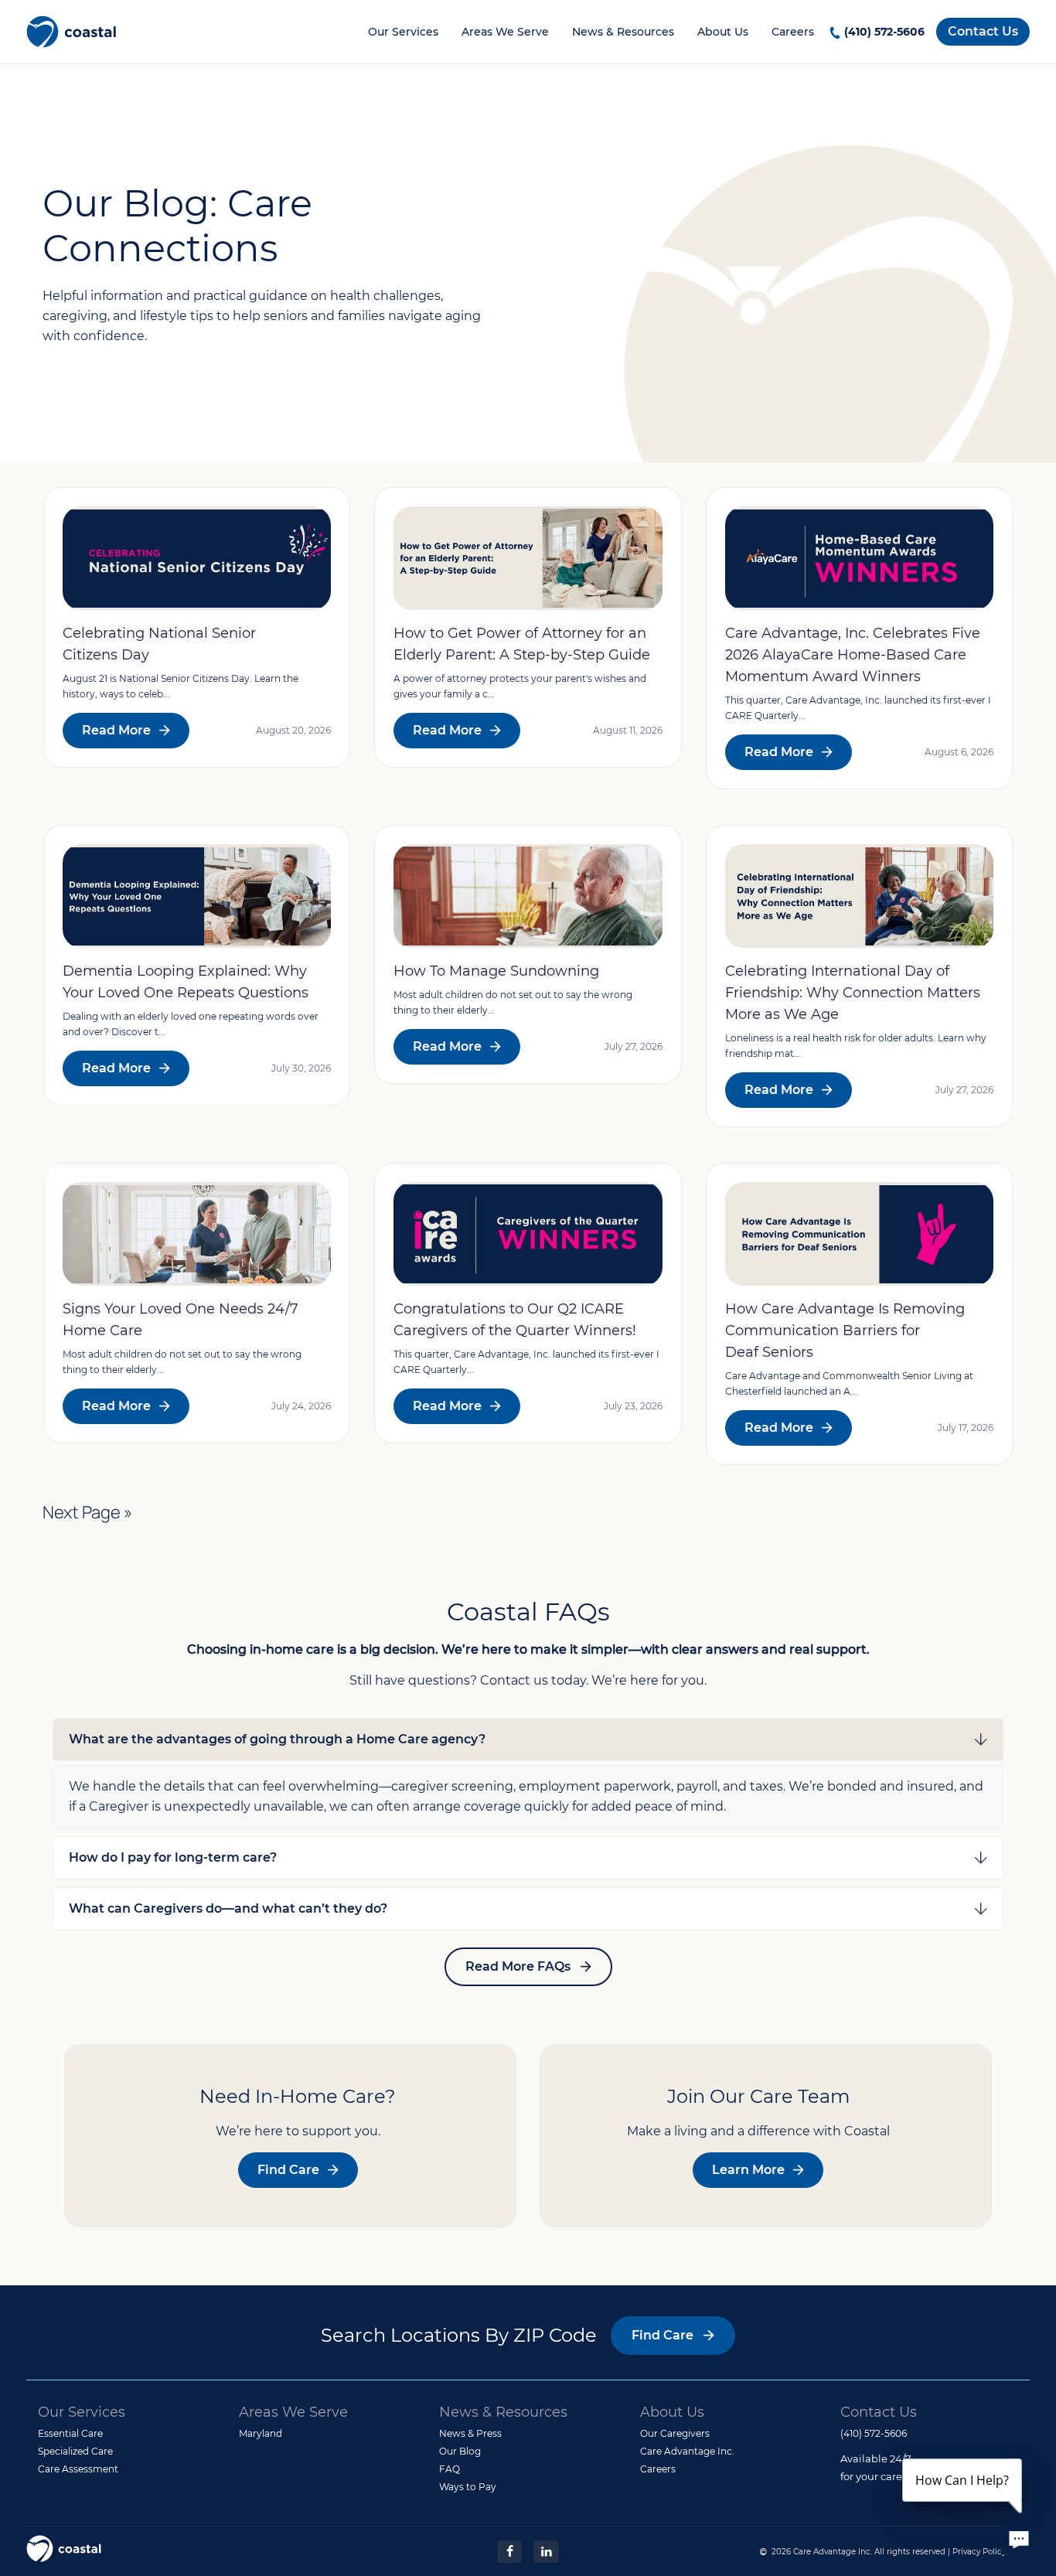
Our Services (403, 32)
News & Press (470, 2433)
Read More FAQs (518, 1966)
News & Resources (623, 32)
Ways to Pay (468, 2487)
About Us (723, 32)
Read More (116, 730)
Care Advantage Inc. (687, 2451)
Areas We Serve (505, 32)
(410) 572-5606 (884, 32)
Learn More (748, 2170)
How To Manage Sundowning (496, 971)
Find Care (288, 2170)
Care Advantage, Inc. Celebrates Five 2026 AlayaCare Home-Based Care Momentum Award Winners (853, 655)
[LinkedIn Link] (546, 2550)
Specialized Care (75, 2451)
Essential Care (70, 2433)
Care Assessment (78, 2469)
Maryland (261, 2433)
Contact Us (983, 31)
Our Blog (460, 2451)
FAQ (450, 2469)
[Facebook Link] (509, 2550)
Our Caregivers (675, 2433)
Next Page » (87, 1512)
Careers (793, 32)
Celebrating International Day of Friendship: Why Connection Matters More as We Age (853, 993)
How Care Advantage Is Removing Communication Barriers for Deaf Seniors (845, 1331)
